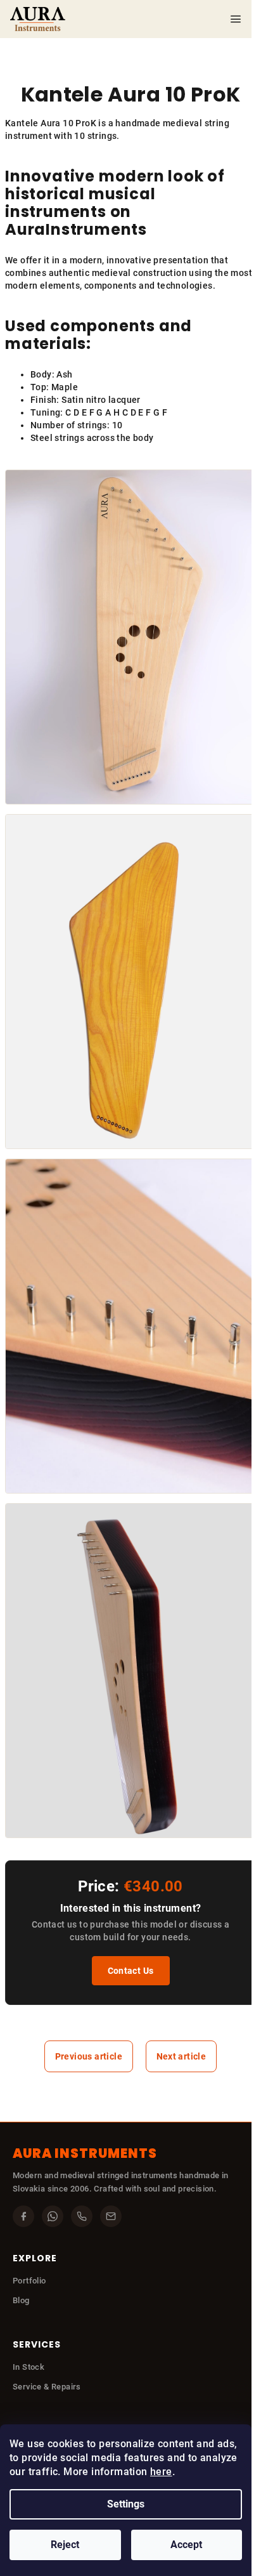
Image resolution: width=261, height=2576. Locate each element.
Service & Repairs (47, 2387)
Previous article (89, 2056)
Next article (181, 2056)
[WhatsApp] (53, 2216)
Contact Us (131, 1971)
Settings (126, 2504)
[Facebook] (23, 2216)
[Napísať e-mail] (111, 2216)
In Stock (29, 2367)
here (161, 2472)
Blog (21, 2300)
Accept (186, 2545)
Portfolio (29, 2281)
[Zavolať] (82, 2216)
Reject (65, 2545)
